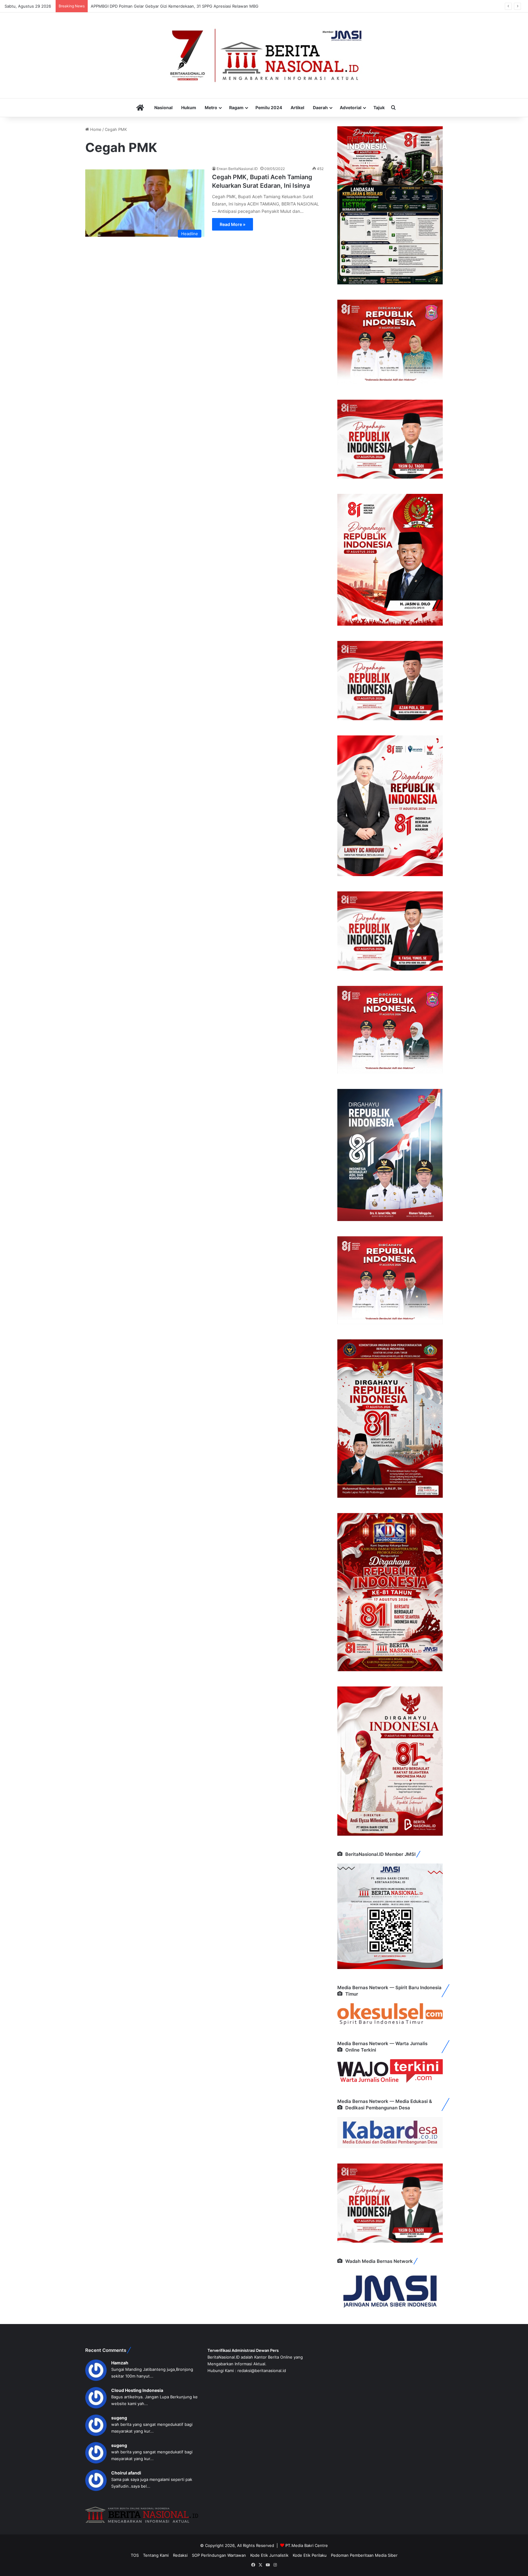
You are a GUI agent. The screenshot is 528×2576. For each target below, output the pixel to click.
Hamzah (120, 2363)
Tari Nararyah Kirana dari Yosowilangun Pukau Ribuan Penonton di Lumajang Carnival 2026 (177, 6)
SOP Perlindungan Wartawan (219, 2555)
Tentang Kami (156, 2555)
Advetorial (351, 107)
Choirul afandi (126, 2473)
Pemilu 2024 (269, 107)
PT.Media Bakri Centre (307, 2545)
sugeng (119, 2418)
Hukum (189, 107)
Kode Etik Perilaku (310, 2555)
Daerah (320, 107)
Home (95, 129)
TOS (135, 2555)
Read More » (233, 224)
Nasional (163, 107)
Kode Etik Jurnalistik (269, 2555)
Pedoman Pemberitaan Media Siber (364, 2555)
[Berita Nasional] (264, 55)
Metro (211, 107)
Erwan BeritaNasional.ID (237, 169)
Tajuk (379, 107)
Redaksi (180, 2555)
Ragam (236, 107)
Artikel (297, 107)
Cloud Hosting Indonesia (137, 2390)
